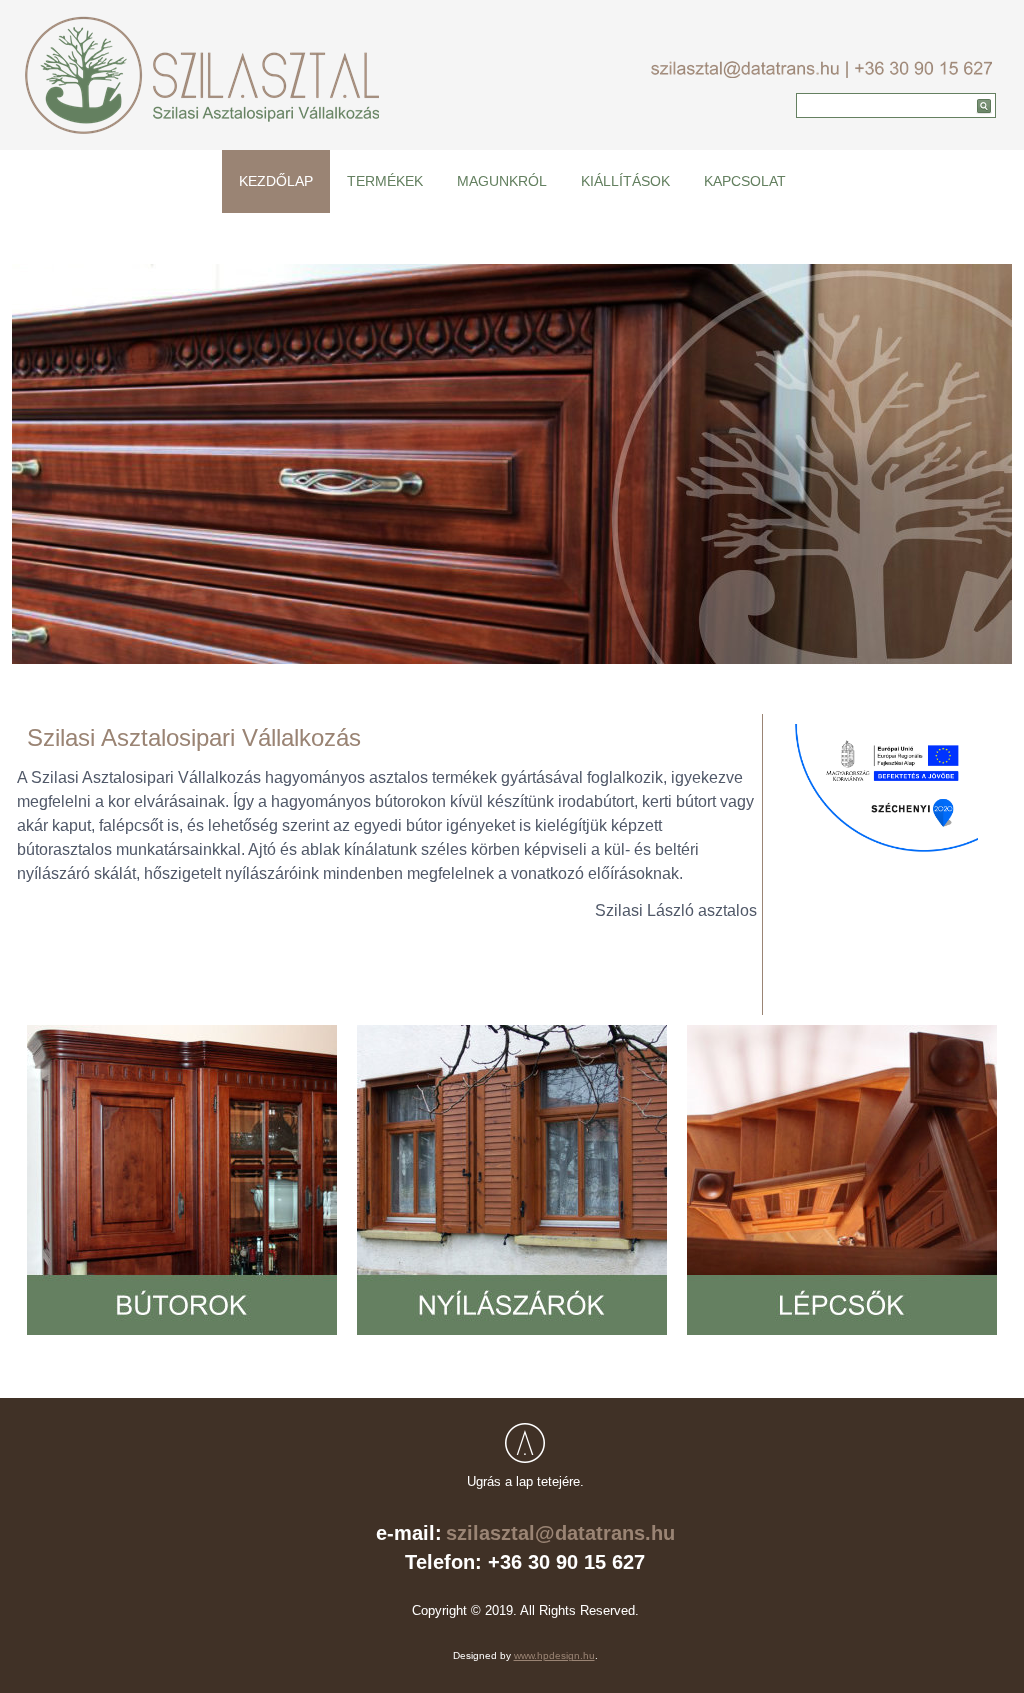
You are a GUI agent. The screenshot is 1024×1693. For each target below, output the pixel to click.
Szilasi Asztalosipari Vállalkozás (194, 737)
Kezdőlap (276, 181)
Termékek (385, 181)
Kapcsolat (745, 181)
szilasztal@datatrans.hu (560, 1533)
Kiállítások (625, 181)
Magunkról (502, 181)
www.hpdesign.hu (554, 1655)
